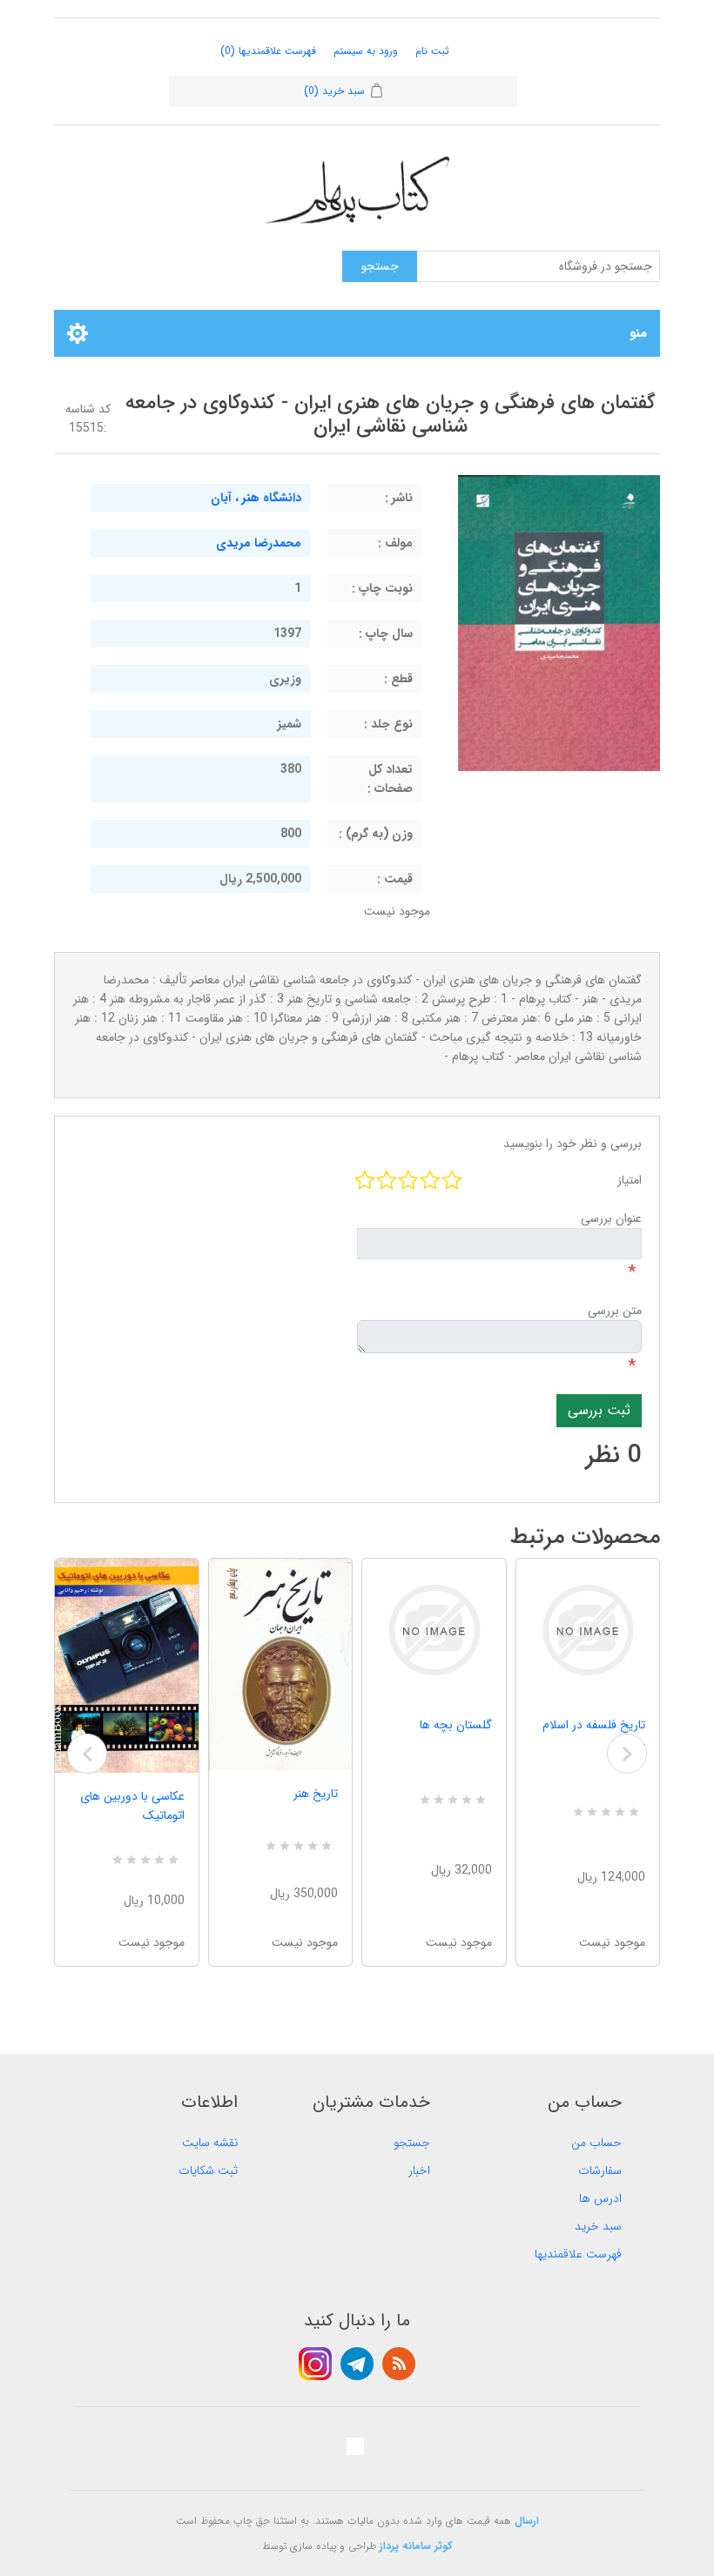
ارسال (527, 2521)
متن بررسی (615, 1311)
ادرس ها (600, 2198)
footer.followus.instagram (315, 2364)
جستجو (412, 2143)
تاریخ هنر (316, 1794)
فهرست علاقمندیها (578, 2254)
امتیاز (630, 1180)
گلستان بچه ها (456, 1725)
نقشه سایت (210, 2143)
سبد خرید (598, 2226)
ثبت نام (432, 51)
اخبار (419, 2170)
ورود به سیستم (366, 51)
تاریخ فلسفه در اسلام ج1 (594, 1734)
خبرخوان (399, 2364)
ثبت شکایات (208, 2170)
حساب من (596, 2143)
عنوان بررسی (611, 1218)
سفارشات (600, 2170)
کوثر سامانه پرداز (416, 2546)
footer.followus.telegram (357, 2364)
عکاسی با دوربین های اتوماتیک (132, 1806)
